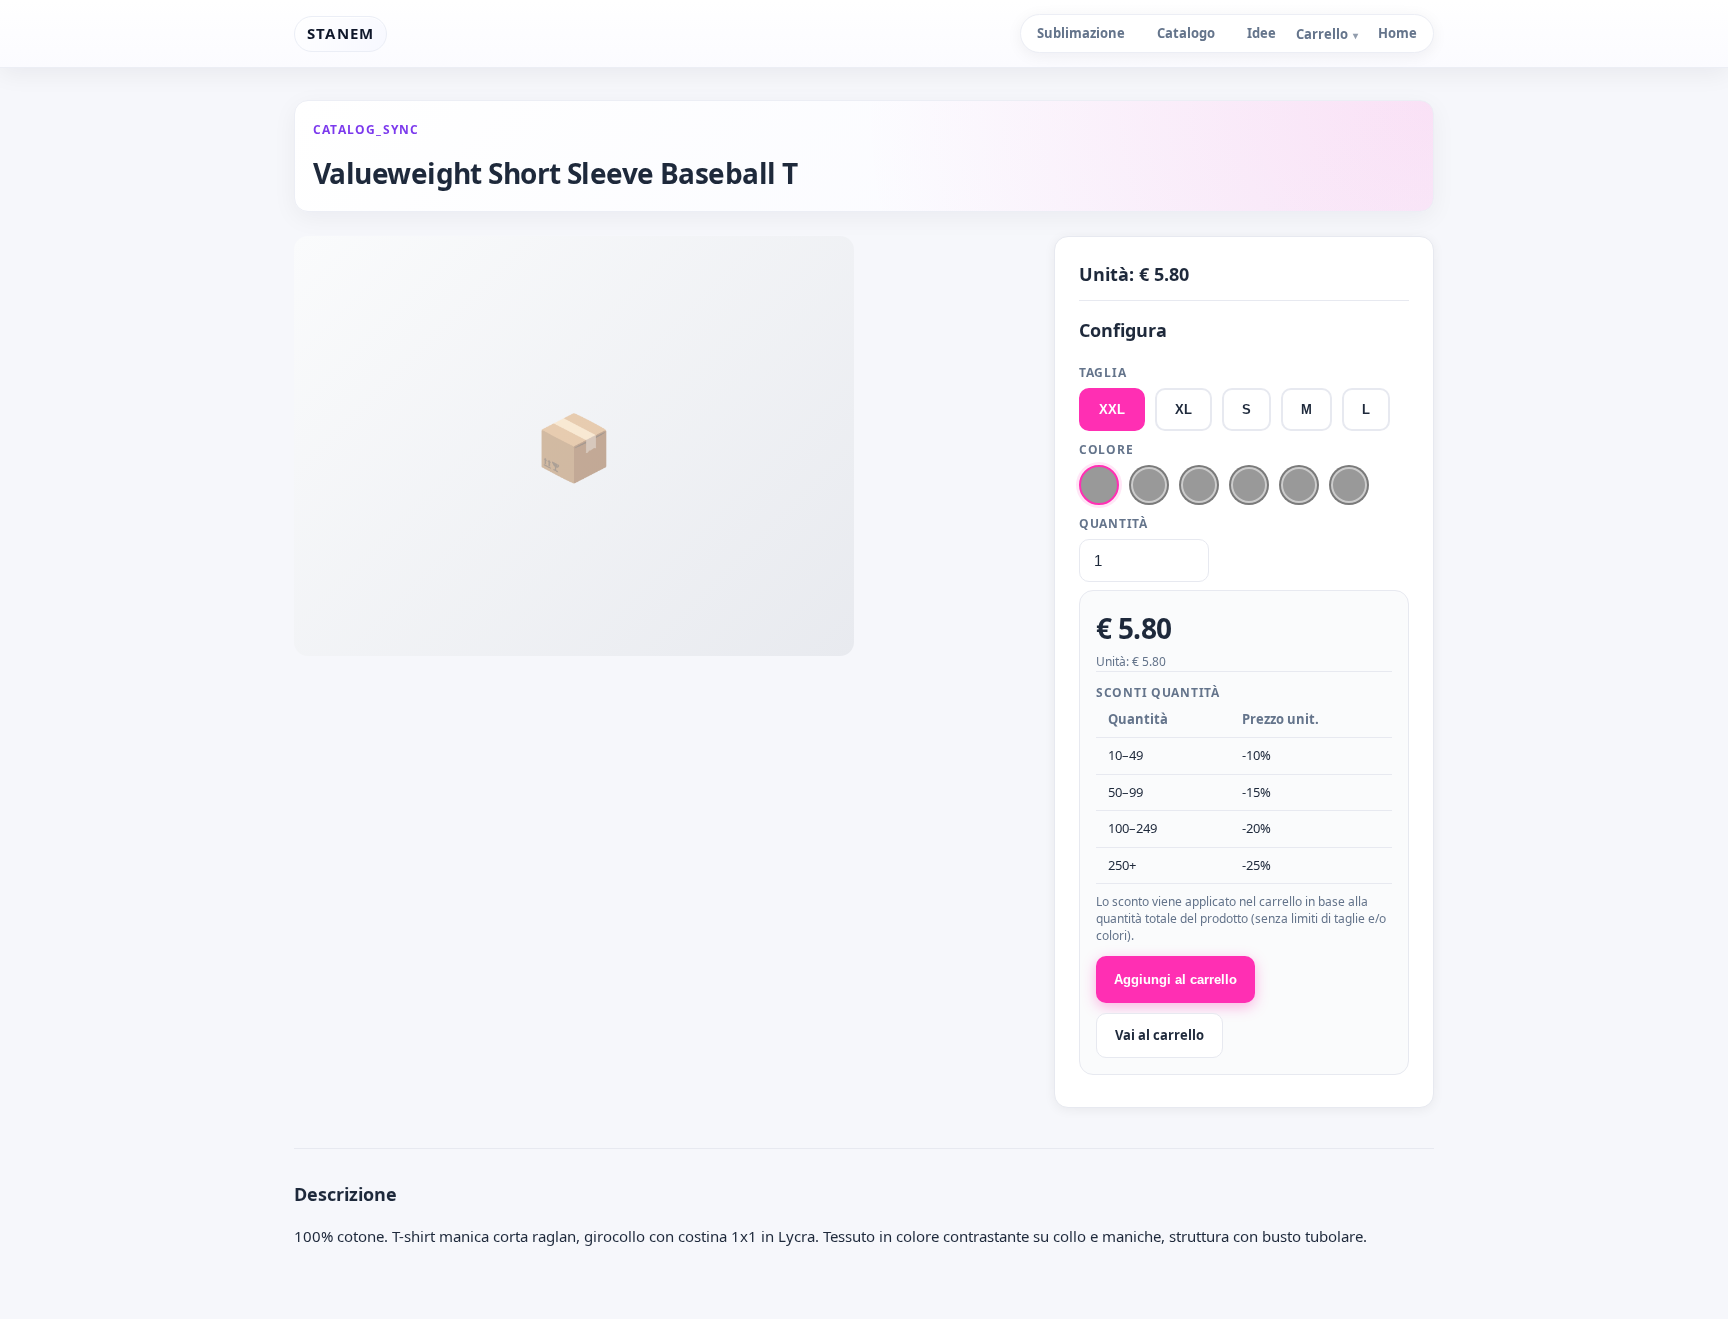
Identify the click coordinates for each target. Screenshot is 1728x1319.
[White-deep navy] (1249, 485)
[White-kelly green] (1149, 485)
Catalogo (1186, 33)
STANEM (340, 33)
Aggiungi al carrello (1175, 979)
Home (1397, 33)
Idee (1261, 33)
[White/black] (1299, 485)
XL (1183, 409)
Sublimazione (1081, 33)
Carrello (1327, 34)
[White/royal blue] (1349, 485)
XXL (1112, 409)
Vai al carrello (1159, 1035)
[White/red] (1099, 485)
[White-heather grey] (1199, 485)
